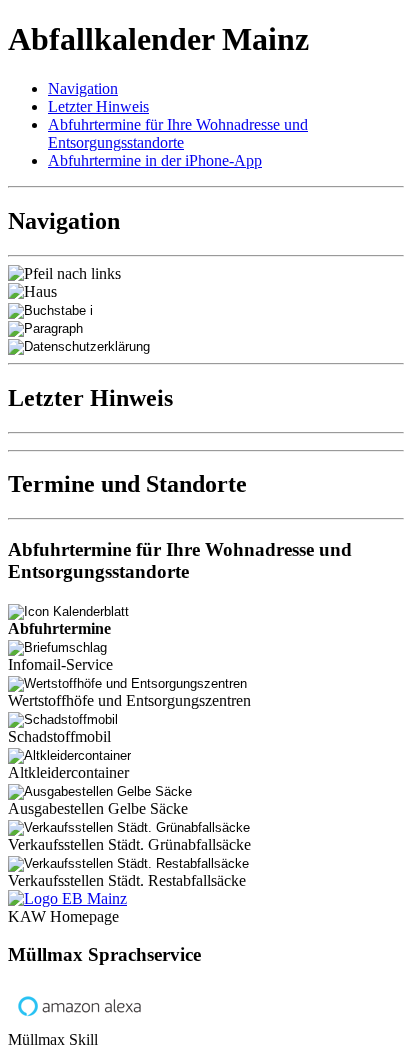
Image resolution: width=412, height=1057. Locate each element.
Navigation (83, 88)
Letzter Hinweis (98, 106)
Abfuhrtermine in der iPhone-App (155, 160)
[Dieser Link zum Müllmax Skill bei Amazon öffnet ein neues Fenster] (79, 1021)
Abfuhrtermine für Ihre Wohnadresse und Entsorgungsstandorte (178, 133)
